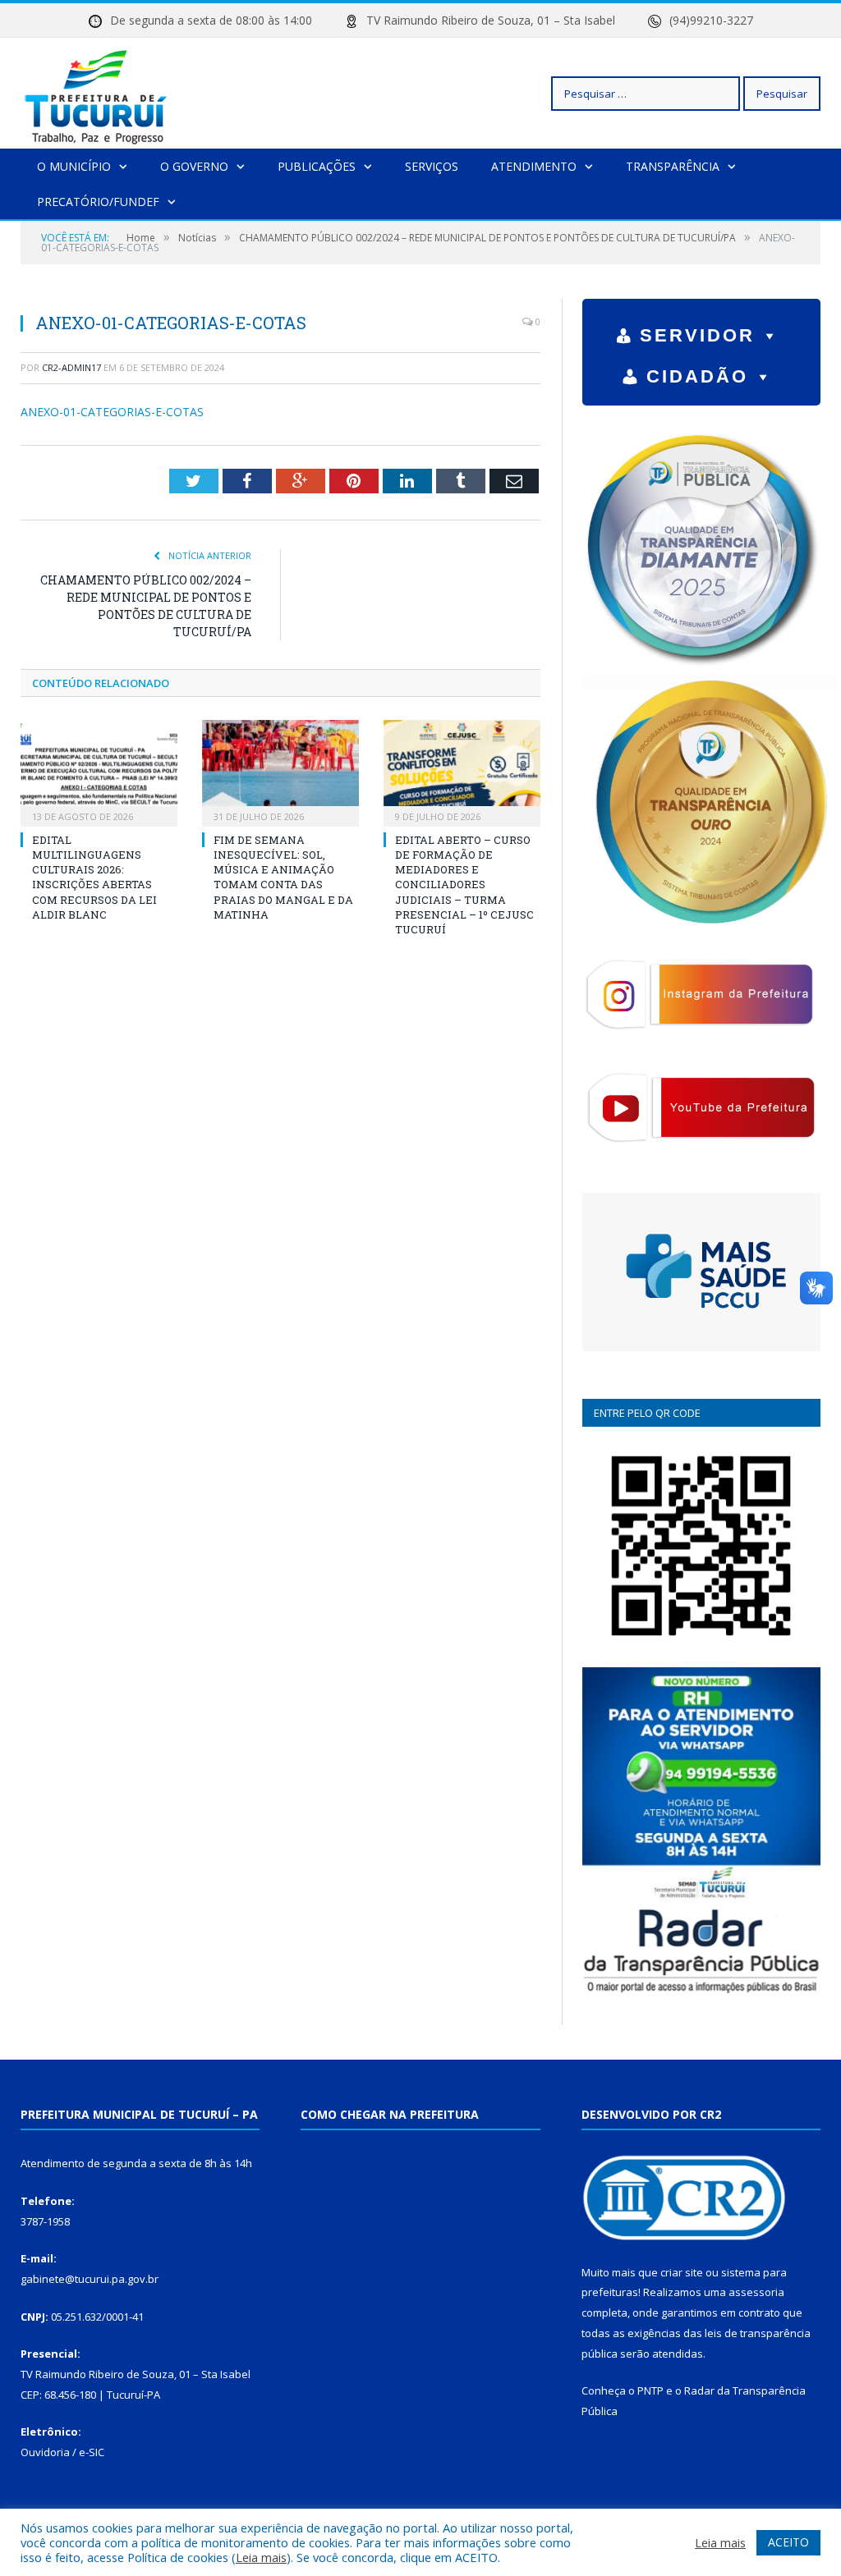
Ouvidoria (45, 2452)
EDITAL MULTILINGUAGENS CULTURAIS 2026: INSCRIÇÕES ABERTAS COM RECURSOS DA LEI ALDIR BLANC (94, 877)
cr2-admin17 (71, 367)
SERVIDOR (697, 335)
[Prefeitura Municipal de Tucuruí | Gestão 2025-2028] (97, 93)
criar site (682, 2272)
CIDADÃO (697, 376)
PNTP (650, 2390)
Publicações (317, 166)
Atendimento (534, 166)
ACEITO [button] (788, 2542)
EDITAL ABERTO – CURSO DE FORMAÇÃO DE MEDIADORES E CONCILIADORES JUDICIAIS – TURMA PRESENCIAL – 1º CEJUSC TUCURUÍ (464, 885)
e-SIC (92, 2452)
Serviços (432, 166)
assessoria (756, 2292)
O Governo (194, 166)
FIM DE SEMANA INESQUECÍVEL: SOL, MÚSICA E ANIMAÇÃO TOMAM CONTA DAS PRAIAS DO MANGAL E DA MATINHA (283, 877)
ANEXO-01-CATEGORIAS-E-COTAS (112, 412)
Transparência (673, 166)
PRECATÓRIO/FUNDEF (98, 202)
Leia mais (261, 2557)
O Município (74, 166)
